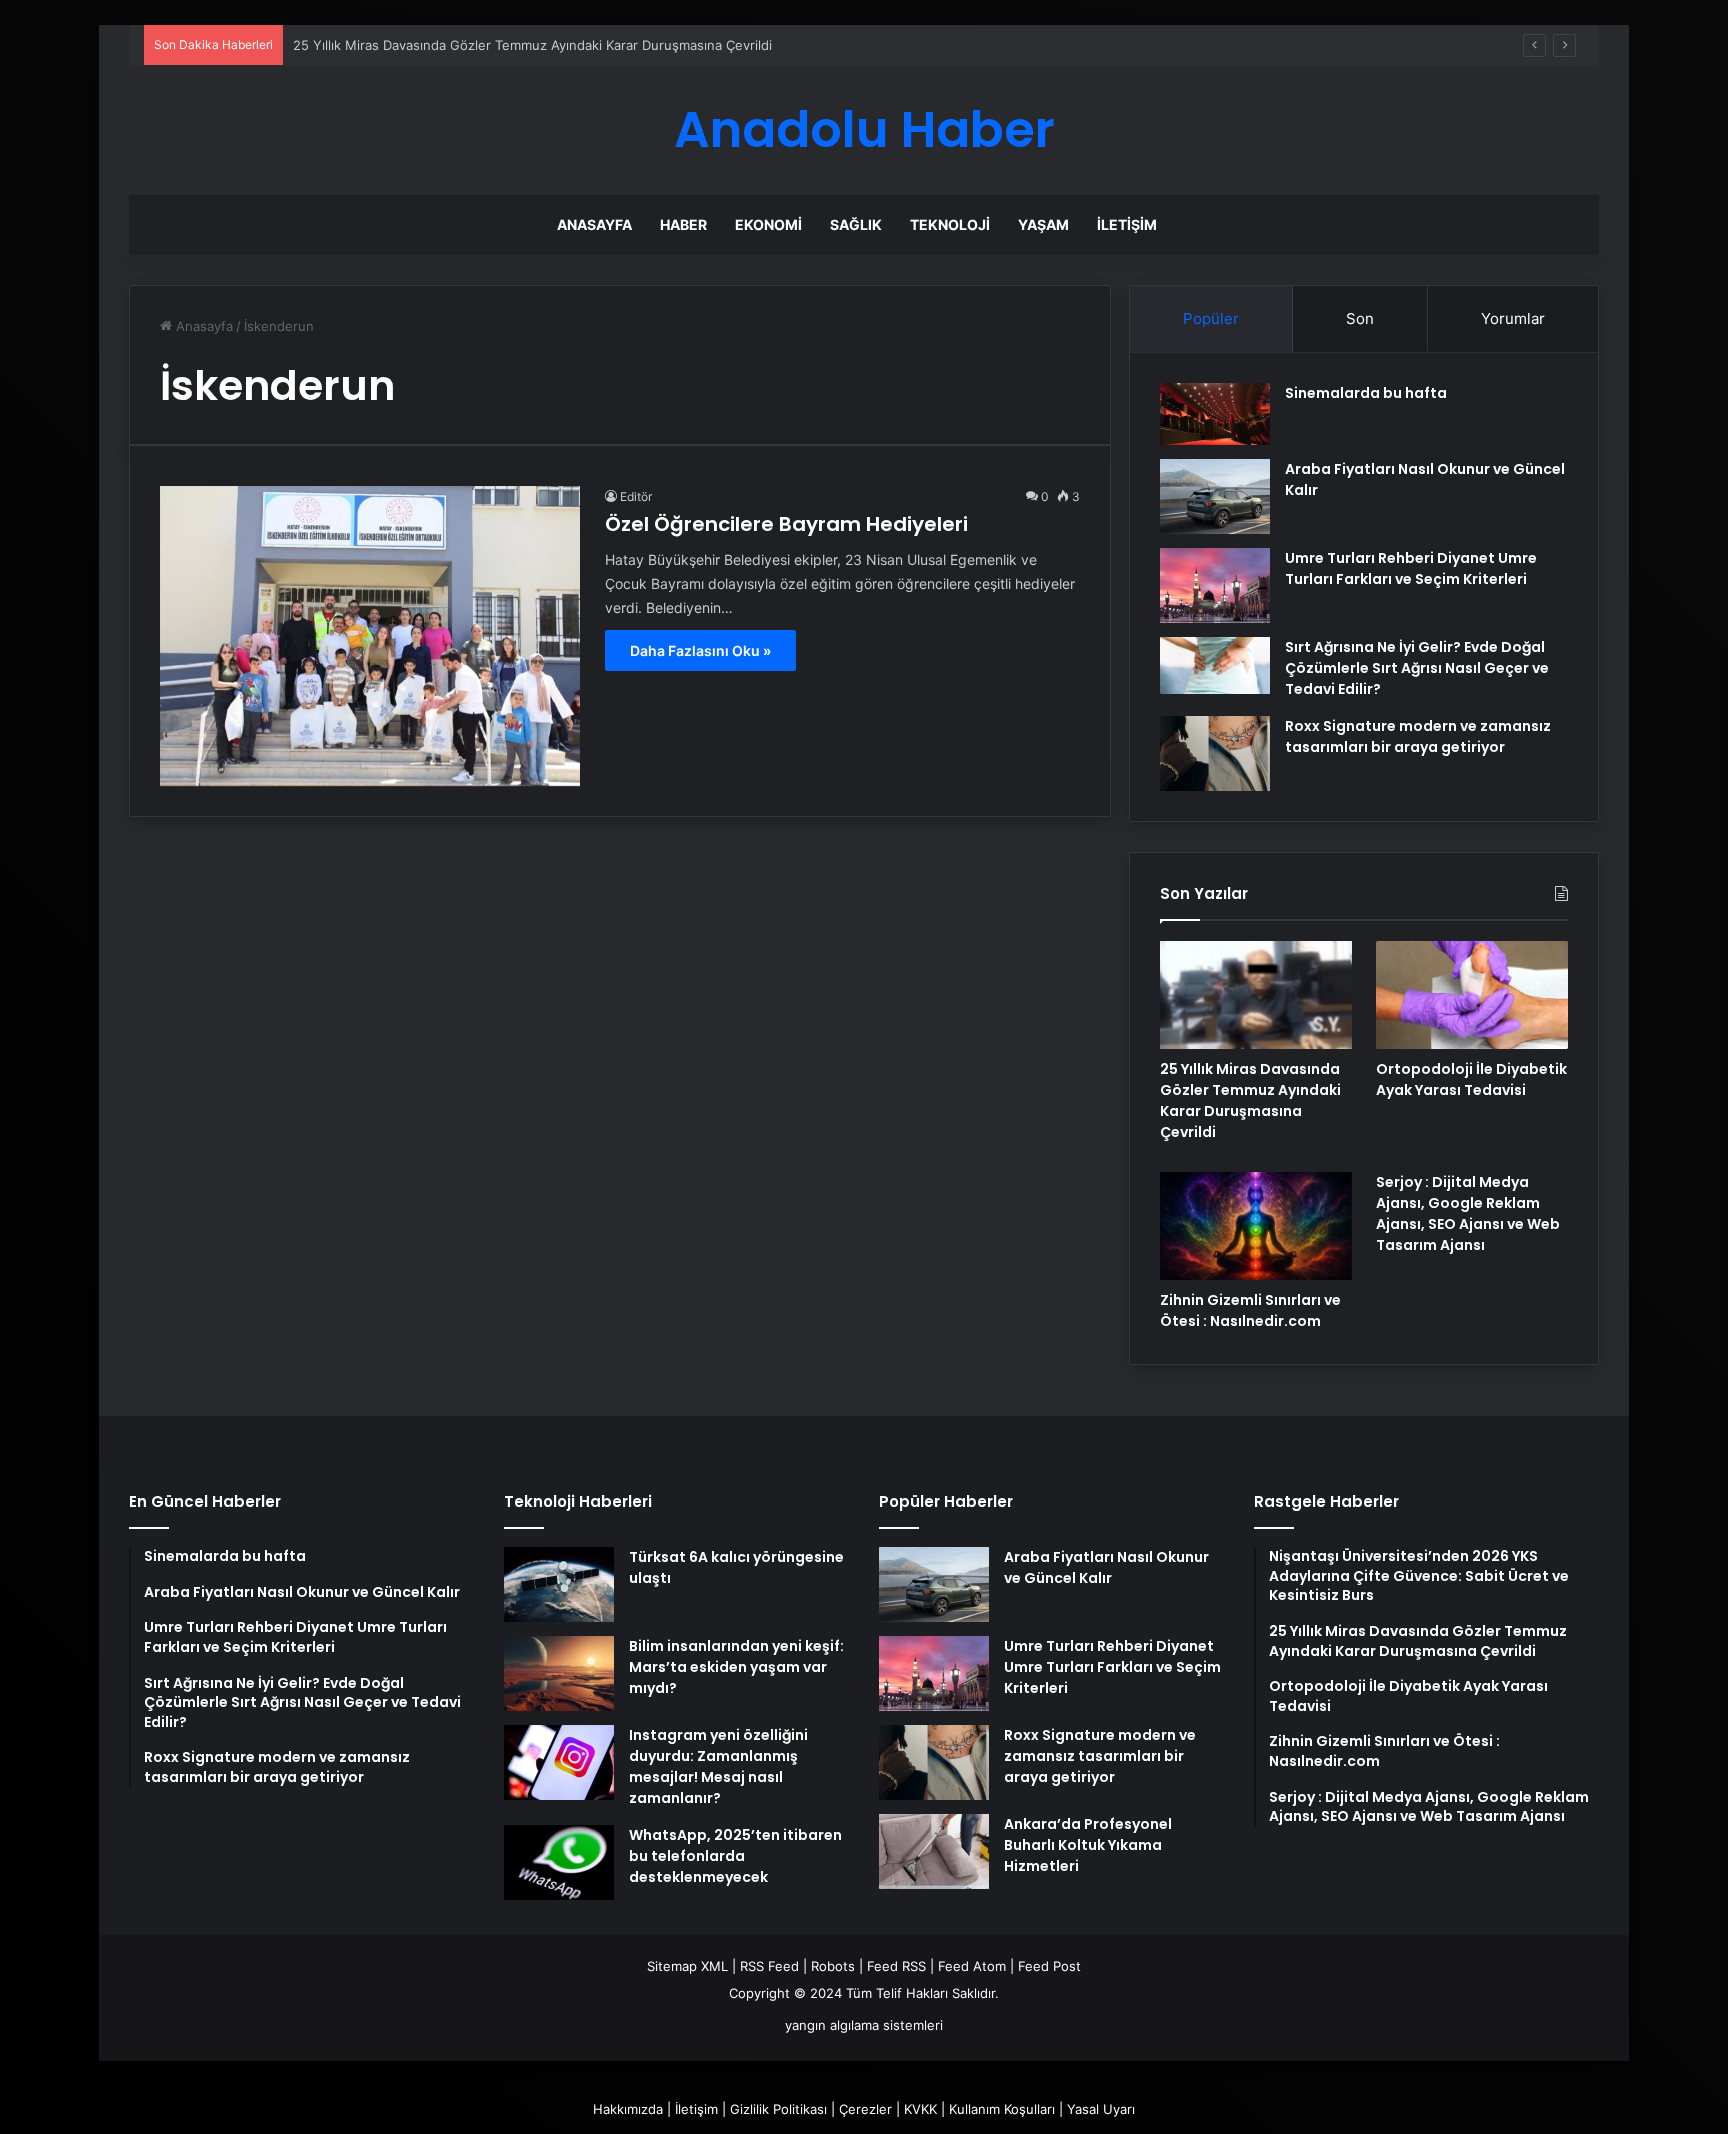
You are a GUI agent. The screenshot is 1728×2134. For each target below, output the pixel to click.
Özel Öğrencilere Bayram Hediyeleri (786, 524)
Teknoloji (950, 224)
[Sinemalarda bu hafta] (1215, 414)
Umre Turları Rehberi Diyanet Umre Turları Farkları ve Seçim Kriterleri (1411, 568)
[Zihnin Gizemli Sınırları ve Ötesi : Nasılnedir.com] (1256, 1226)
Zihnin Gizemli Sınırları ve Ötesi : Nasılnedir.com (1250, 1310)
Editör (636, 496)
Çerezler (865, 2109)
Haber (683, 224)
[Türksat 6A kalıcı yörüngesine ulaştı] (559, 1584)
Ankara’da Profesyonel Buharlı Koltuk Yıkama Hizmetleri (1088, 1845)
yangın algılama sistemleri (864, 2025)
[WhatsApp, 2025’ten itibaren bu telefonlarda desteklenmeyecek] (559, 1862)
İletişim (1127, 224)
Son (1360, 318)
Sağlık (856, 224)
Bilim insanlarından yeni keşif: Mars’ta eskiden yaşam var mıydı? (736, 1667)
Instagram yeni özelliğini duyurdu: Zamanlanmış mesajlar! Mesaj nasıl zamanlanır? (718, 1766)
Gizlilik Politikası (778, 2109)
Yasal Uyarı (1101, 2109)
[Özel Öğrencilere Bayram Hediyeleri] (370, 636)
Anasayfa (594, 224)
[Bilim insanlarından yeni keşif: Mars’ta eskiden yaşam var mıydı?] (559, 1673)
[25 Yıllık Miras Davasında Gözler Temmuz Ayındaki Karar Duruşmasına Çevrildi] (1256, 995)
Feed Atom (972, 1966)
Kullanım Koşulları (1002, 2109)
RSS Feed (769, 1966)
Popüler (1211, 318)
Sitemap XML (687, 1966)
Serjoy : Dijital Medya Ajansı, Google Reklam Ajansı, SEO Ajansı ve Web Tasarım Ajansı (1468, 1213)
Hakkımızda (628, 2109)
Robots (833, 1966)
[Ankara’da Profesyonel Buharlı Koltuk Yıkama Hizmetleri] (934, 1851)
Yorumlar (1513, 318)
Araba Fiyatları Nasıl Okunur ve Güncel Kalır (1106, 1567)
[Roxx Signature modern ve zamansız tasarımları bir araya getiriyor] (1215, 753)
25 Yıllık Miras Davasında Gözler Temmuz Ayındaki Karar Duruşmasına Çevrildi (532, 45)
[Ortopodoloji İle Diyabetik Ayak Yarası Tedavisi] (1472, 995)
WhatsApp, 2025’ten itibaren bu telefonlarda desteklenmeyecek (735, 1856)
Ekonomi (768, 224)
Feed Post (1049, 1966)
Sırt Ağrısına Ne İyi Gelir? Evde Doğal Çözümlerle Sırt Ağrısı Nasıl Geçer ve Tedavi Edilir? (1417, 668)
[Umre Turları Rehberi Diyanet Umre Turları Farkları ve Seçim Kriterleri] (1215, 585)
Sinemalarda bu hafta (1366, 393)
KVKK (920, 2109)
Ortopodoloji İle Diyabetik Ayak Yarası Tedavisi (1471, 1079)
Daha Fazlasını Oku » (700, 650)
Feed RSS (896, 1966)
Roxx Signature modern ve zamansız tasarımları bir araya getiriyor (1418, 736)
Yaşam (1043, 224)
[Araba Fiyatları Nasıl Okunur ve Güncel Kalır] (1215, 496)
